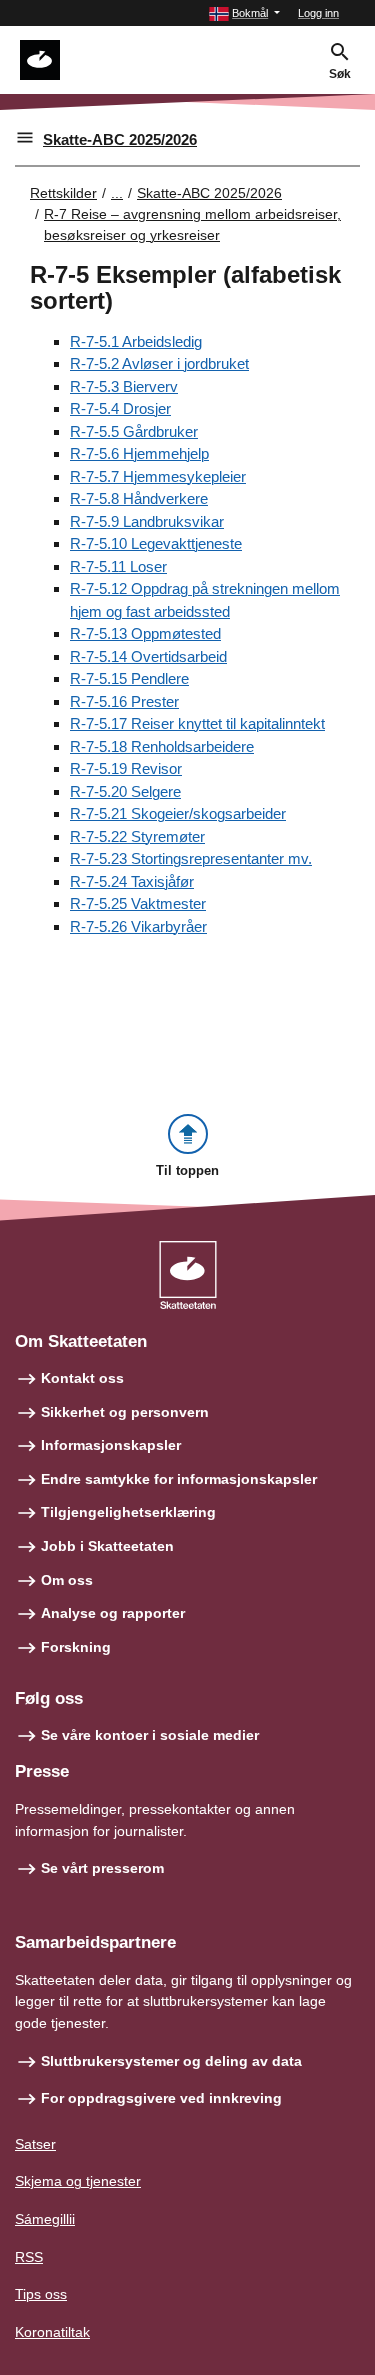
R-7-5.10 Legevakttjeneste (156, 543)
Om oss (67, 1580)
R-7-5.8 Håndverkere (139, 498)
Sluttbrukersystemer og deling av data (171, 2061)
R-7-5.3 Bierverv (124, 386)
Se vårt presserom (102, 1868)
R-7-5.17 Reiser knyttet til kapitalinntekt (197, 723)
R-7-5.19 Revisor (126, 768)
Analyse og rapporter (113, 1613)
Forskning (76, 1647)
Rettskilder (63, 193)
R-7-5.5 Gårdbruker (134, 431)
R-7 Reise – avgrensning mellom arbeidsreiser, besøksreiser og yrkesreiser (192, 224)
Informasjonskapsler (111, 1445)
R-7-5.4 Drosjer (120, 408)
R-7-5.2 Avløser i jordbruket (159, 363)
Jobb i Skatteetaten (107, 1546)
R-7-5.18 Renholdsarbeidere (162, 746)
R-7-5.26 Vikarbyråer (138, 926)
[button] (244, 13)
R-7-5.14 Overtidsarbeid (148, 656)
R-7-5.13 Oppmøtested (145, 633)
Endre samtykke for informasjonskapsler (179, 1479)
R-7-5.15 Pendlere (129, 678)
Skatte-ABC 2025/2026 (120, 139)
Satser (35, 2144)
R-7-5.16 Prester (124, 701)
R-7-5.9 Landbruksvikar (147, 521)
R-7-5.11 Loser (118, 566)
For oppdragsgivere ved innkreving (161, 2098)
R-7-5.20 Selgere (125, 791)
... (117, 193)
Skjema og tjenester (78, 2181)
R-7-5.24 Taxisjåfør (132, 881)
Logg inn (318, 13)
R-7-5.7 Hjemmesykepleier (158, 476)
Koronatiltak (52, 2332)
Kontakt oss (82, 1378)
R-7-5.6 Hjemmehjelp (139, 453)
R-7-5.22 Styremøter (137, 836)
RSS (29, 2257)
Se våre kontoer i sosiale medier (150, 1735)
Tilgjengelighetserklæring (128, 1512)
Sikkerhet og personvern (125, 1412)
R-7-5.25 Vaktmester (138, 903)
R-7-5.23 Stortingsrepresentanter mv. (191, 858)
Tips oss (41, 2294)
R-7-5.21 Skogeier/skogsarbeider (178, 813)
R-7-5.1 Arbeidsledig (136, 341)
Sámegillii (45, 2219)
